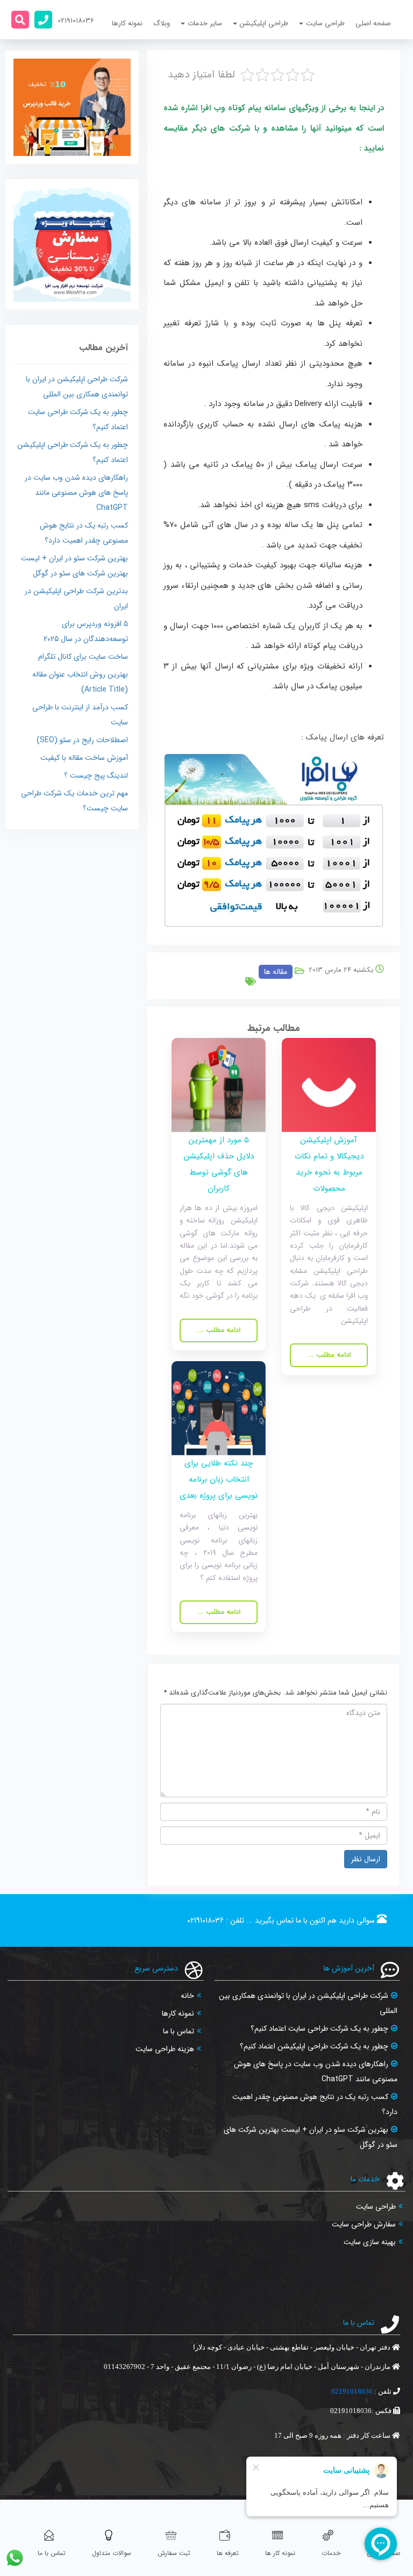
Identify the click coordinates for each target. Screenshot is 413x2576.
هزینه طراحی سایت (165, 2049)
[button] (20, 20)
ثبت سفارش (174, 2553)
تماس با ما (179, 2031)
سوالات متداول (112, 2553)
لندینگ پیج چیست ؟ (96, 775)
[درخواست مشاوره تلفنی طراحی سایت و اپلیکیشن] (43, 20)
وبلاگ (162, 23)
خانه (187, 1996)
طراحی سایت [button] (325, 23)
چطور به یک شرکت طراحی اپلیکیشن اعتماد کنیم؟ (314, 2046)
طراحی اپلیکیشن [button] (264, 23)
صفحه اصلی (373, 23)
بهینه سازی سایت (370, 2242)
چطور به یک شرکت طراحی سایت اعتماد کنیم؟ (319, 2029)
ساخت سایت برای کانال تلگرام (83, 657)
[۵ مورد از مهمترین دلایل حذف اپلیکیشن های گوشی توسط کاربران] (219, 1084)
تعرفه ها (228, 2553)
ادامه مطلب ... (329, 1355)
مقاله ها (276, 972)
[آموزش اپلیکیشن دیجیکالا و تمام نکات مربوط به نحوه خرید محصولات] (329, 1084)
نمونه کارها (127, 23)
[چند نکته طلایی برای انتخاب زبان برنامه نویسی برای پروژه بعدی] (219, 1408)
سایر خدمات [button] (205, 23)
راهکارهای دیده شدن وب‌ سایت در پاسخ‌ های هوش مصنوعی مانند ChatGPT (76, 493)
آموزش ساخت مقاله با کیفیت (84, 758)
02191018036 (205, 1920)
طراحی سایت (376, 2207)
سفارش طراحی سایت (364, 2224)
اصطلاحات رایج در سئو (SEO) (82, 740)
